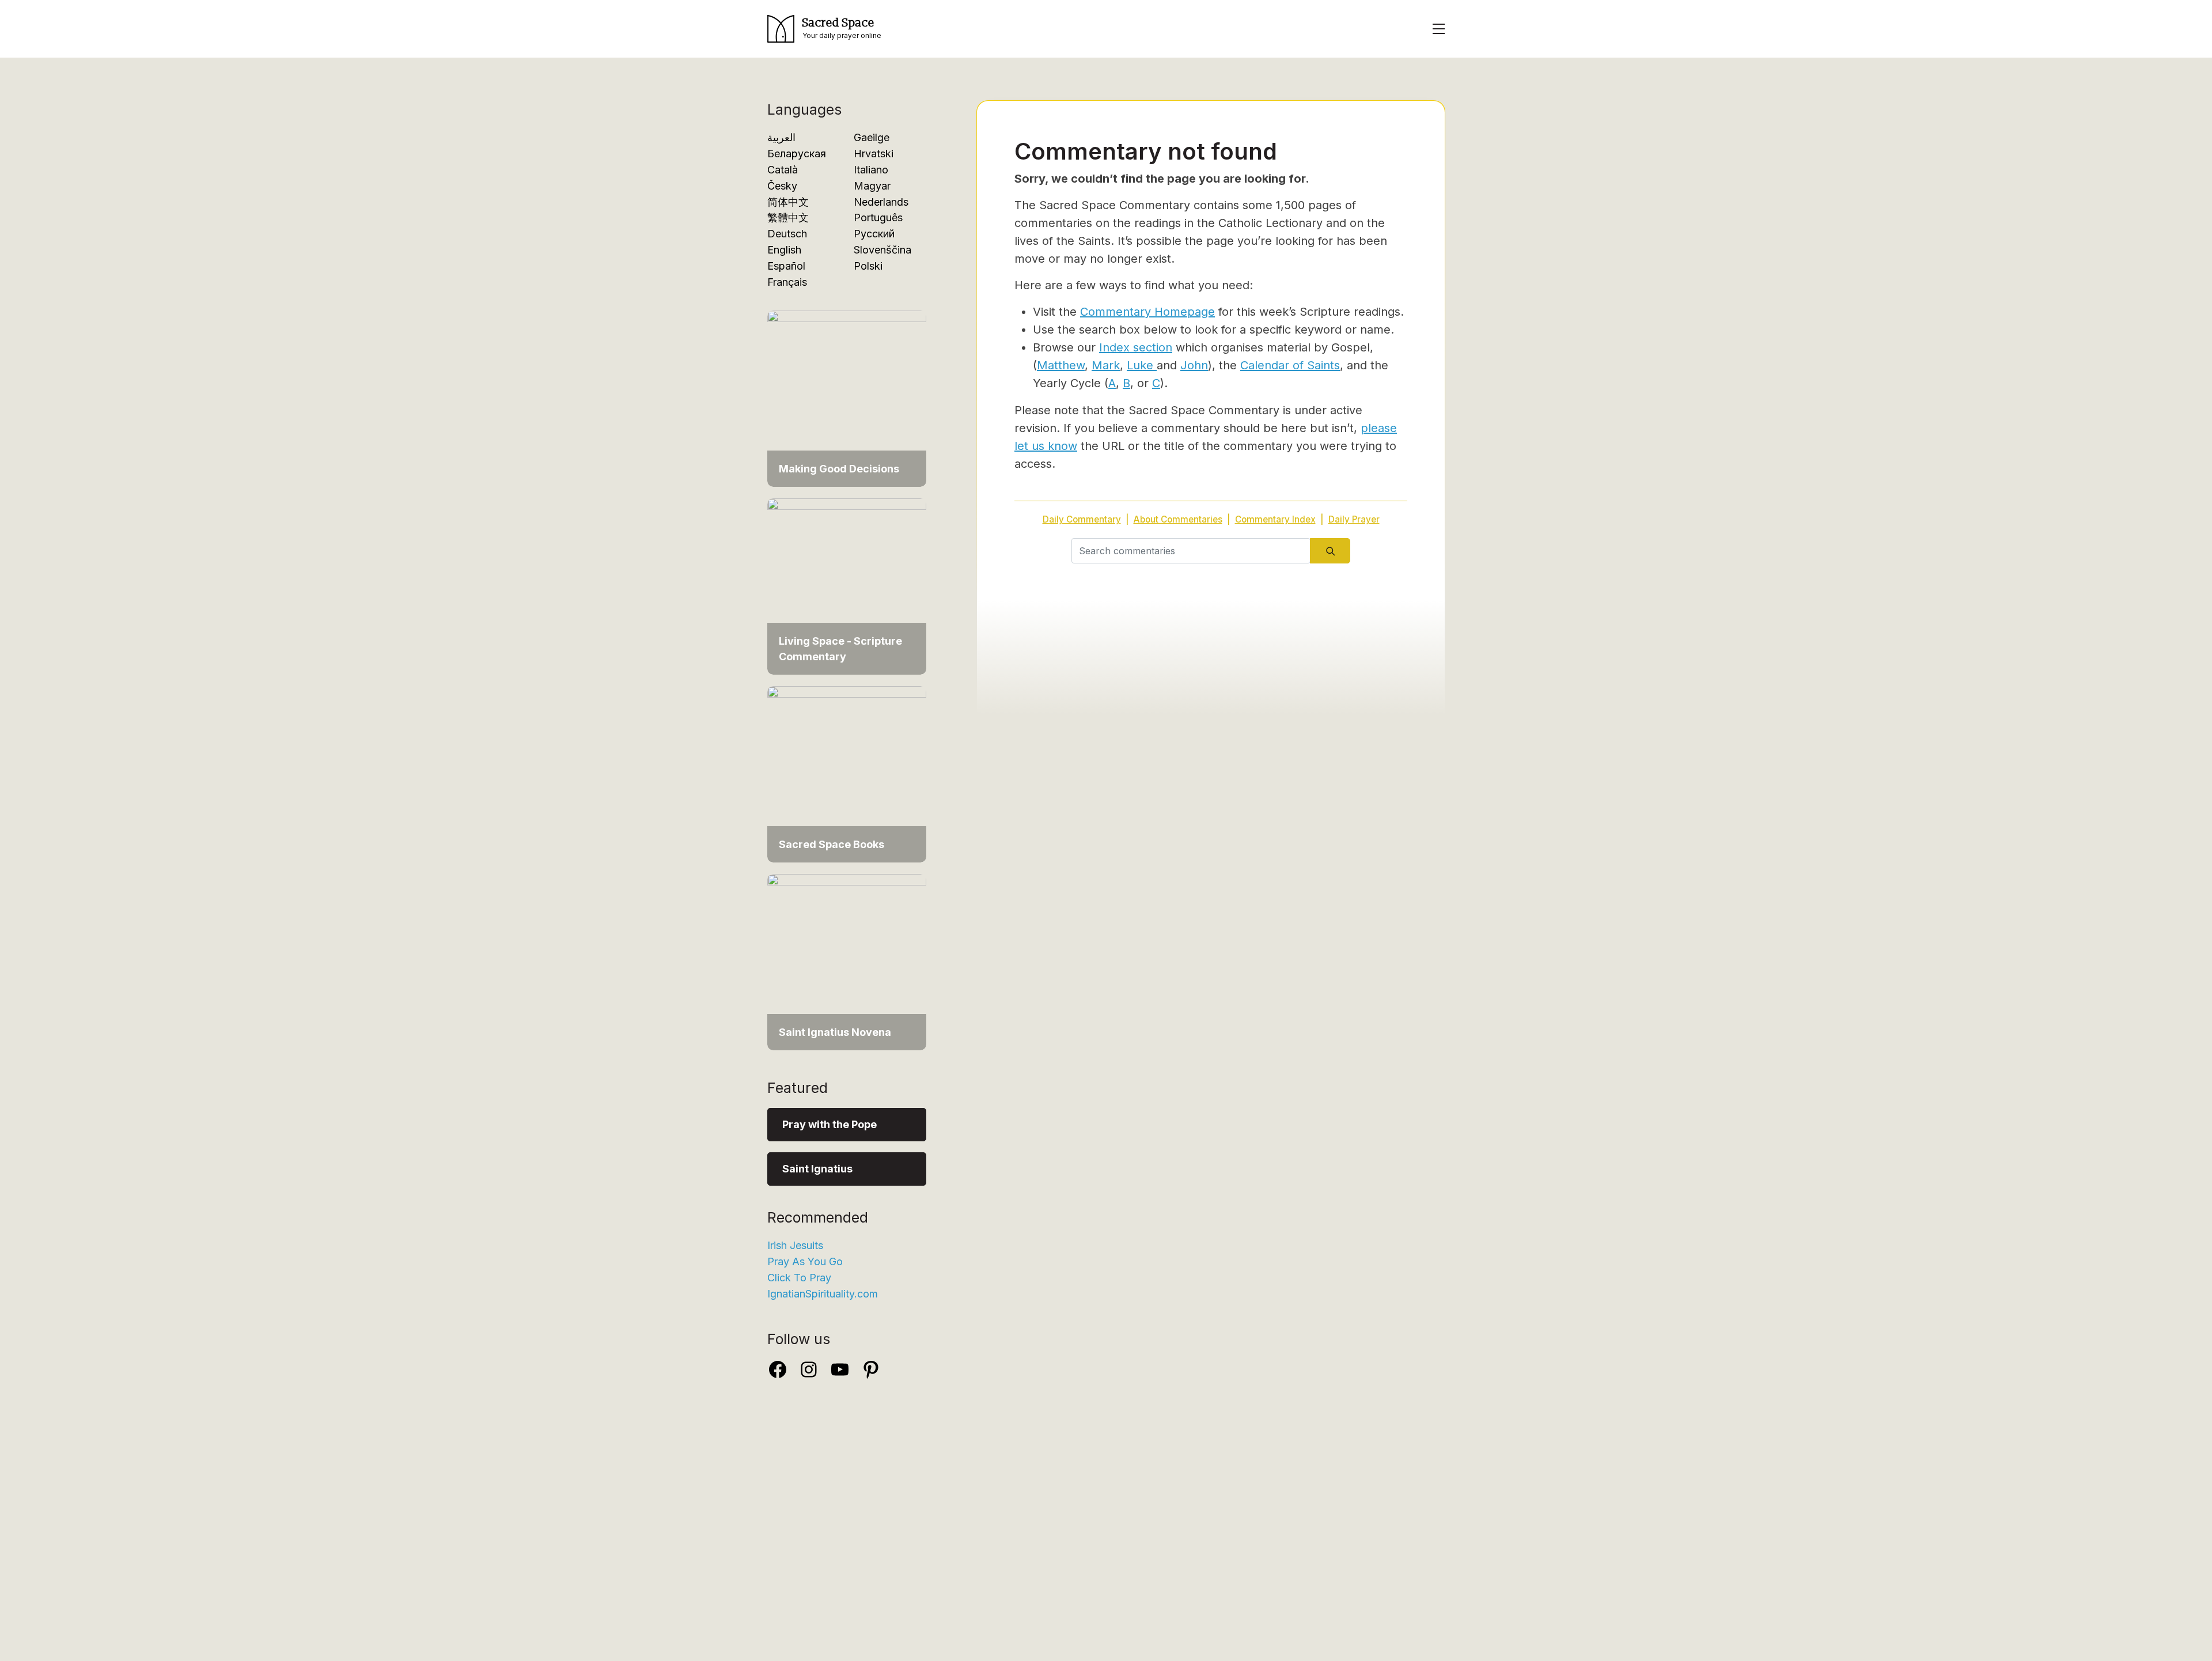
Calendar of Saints (1290, 365)
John (1194, 365)
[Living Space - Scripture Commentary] (847, 586)
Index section (1136, 347)
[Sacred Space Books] (847, 773)
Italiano (871, 170)
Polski (868, 266)
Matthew (1061, 365)
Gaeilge (872, 137)
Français (787, 282)
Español (786, 266)
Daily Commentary (1082, 519)
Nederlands (881, 202)
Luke (1142, 365)
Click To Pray (799, 1278)
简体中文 (788, 202)
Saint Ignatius (817, 1169)
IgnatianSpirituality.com (823, 1294)
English (784, 250)
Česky (782, 186)
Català (783, 170)
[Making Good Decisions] (847, 398)
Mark (1106, 365)
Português (878, 217)
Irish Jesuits (795, 1245)
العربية (781, 137)
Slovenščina (882, 250)
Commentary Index (1275, 519)
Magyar (872, 186)
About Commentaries (1178, 519)
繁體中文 (788, 217)
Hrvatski (874, 154)
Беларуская (797, 154)
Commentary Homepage (1147, 312)
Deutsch (787, 234)
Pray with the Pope (829, 1124)
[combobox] (1191, 551)
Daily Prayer (1354, 519)
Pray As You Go (805, 1261)
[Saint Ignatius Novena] (847, 961)
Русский (874, 234)
